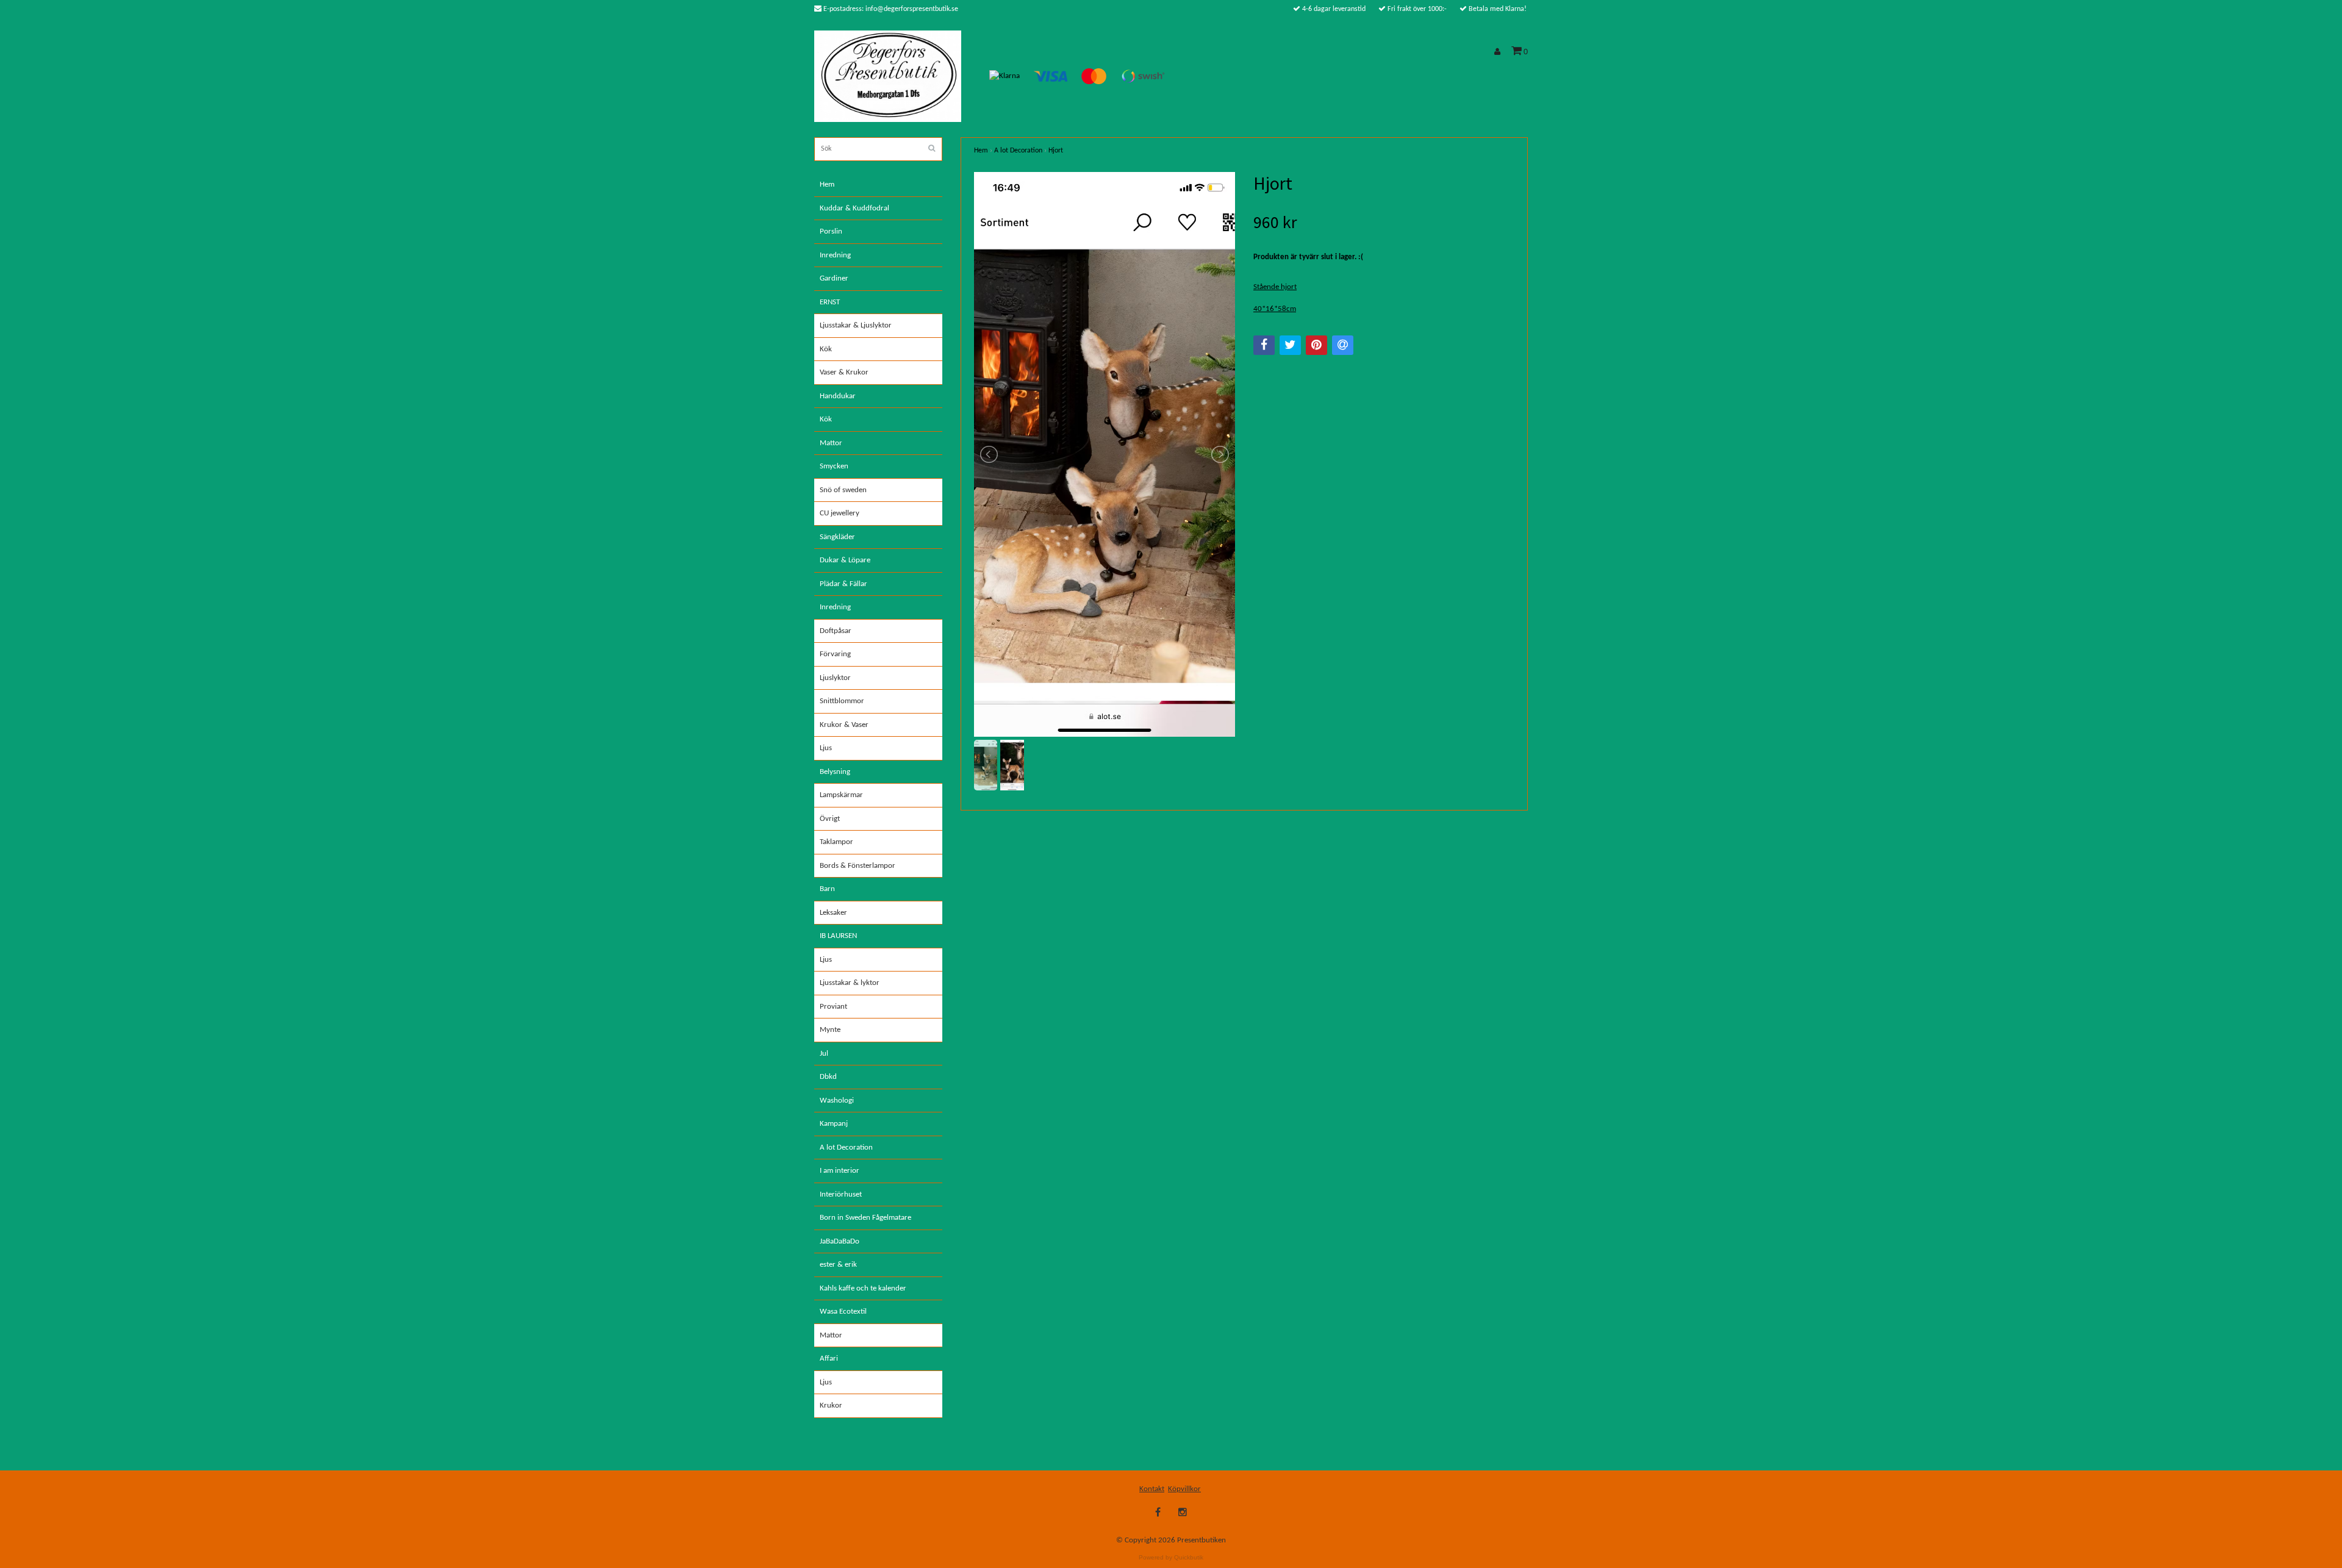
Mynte (830, 1030)
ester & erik (838, 1265)
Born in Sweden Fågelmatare (865, 1218)
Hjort (1056, 151)
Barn (827, 889)
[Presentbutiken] (888, 76)
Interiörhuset (841, 1194)
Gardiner (834, 278)
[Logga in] (1499, 52)
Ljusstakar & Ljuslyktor (856, 325)
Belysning (835, 772)
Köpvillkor (1184, 1489)
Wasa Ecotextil (843, 1312)
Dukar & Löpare (845, 560)
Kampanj (834, 1124)
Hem (827, 184)
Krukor (831, 1405)
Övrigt (830, 819)
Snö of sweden (843, 490)
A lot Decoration (846, 1147)
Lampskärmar (841, 795)
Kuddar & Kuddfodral (854, 208)
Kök (826, 349)
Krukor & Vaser (844, 725)
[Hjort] (1105, 454)
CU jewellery (840, 513)
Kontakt (1152, 1489)
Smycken (834, 466)
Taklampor (836, 842)
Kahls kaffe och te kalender (863, 1288)
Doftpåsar (836, 631)
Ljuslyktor (835, 678)
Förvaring (835, 654)
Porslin (831, 231)
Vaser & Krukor (844, 372)
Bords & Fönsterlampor (858, 866)
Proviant (833, 1007)
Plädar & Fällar (843, 584)
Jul (824, 1054)
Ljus (826, 748)
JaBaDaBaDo (840, 1241)
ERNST (830, 302)
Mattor (831, 443)
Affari (829, 1359)
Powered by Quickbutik (1171, 1557)
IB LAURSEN (838, 936)
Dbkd (828, 1077)
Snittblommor (842, 701)
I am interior (840, 1171)
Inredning (835, 255)
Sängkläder (837, 537)
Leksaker (833, 913)
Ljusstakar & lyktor (850, 983)
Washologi (837, 1101)
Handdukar (838, 396)
